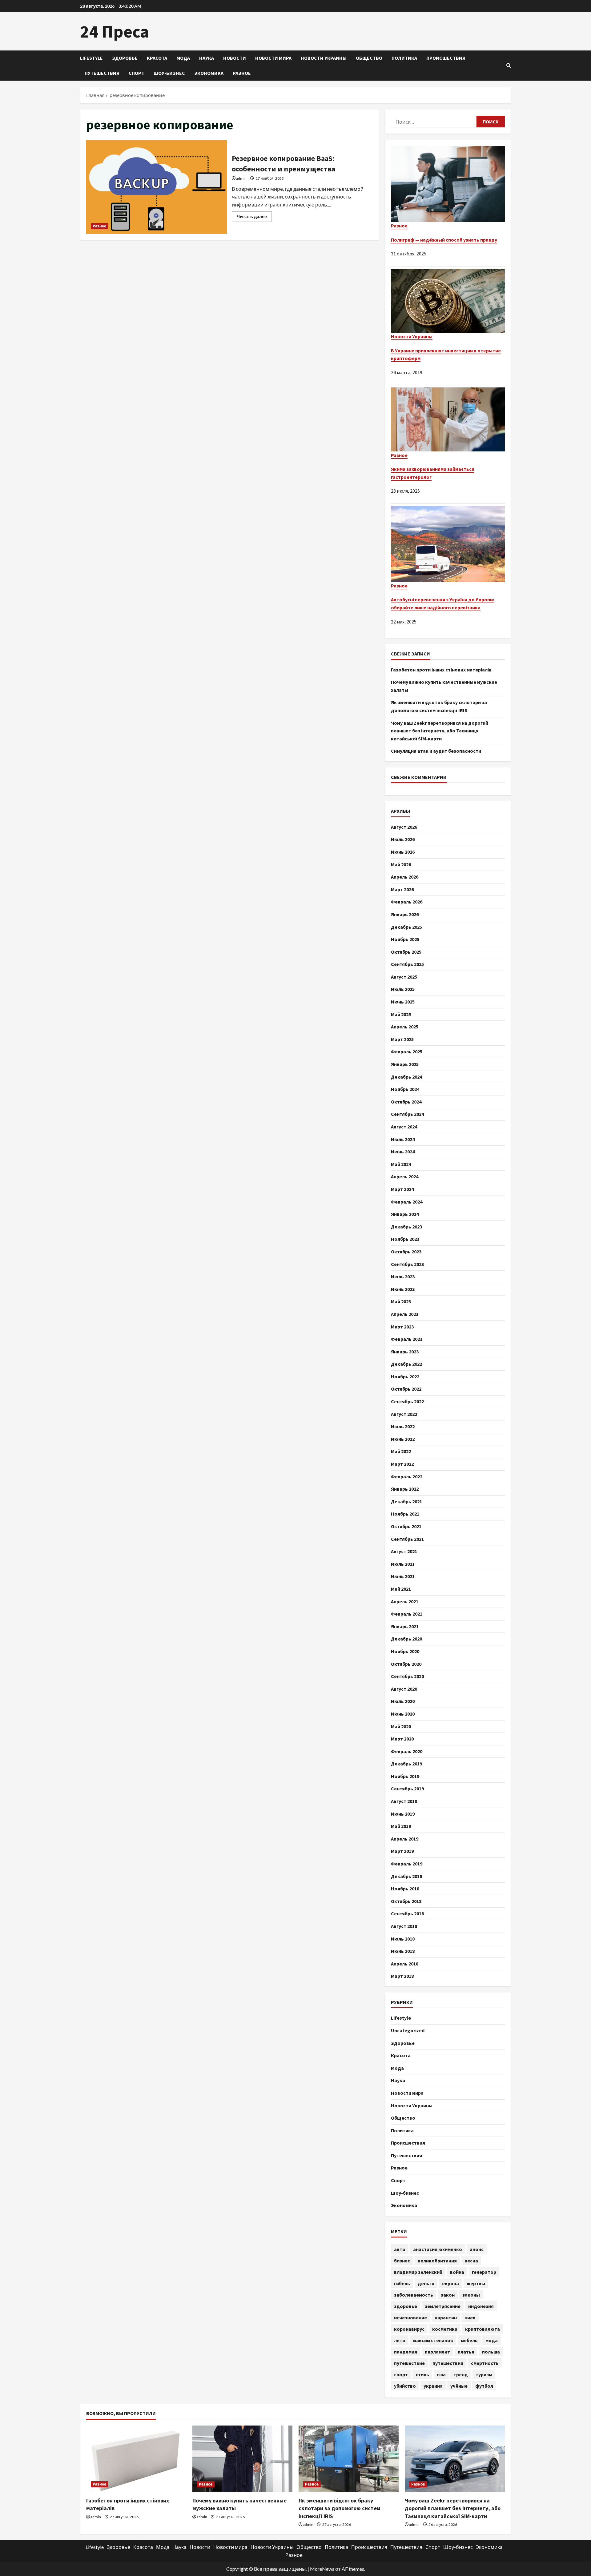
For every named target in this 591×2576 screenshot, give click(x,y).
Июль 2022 (403, 1426)
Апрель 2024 (405, 1176)
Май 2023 (401, 1301)
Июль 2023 (403, 1276)
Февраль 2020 (407, 1751)
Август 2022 (404, 1414)
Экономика (209, 73)
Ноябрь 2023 (405, 1239)
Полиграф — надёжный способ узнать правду (444, 240)
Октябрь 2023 (406, 1252)
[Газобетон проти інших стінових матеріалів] (136, 2459)
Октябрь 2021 (406, 1526)
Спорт (137, 73)
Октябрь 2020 (406, 1664)
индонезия (481, 2306)
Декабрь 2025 (406, 927)
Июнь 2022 (403, 1439)
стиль (422, 2374)
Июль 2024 (403, 1139)
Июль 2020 (403, 1701)
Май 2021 (401, 1589)
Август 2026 (404, 827)
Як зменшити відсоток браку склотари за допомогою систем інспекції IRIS (340, 2508)
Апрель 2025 (405, 1027)
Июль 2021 (403, 1564)
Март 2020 (402, 1739)
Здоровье (125, 58)
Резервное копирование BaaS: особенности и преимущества (157, 187)
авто (400, 2249)
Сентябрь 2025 (407, 964)
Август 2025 (404, 977)
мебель (469, 2340)
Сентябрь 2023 (407, 1264)
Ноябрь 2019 (405, 1776)
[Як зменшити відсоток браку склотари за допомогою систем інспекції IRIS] (349, 2459)
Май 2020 (401, 1726)
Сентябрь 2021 (407, 1539)
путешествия (448, 2363)
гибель (402, 2283)
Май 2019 (401, 1826)
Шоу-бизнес (169, 73)
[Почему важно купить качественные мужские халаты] (242, 2459)
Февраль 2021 (407, 1614)
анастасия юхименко (438, 2249)
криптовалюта (482, 2329)
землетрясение (443, 2306)
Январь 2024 (405, 1214)
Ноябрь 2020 (405, 1651)
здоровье (406, 2306)
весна (471, 2261)
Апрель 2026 (405, 877)
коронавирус (409, 2329)
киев (470, 2318)
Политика (404, 58)
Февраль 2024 (407, 1202)
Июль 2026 (403, 839)
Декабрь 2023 (406, 1227)
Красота (157, 58)
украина (433, 2386)
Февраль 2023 (407, 1339)
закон (448, 2295)
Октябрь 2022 (406, 1389)
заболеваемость (414, 2295)
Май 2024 (401, 1164)
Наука (207, 58)
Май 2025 (401, 1014)
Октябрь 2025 (406, 952)
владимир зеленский (418, 2272)
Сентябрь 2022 (407, 1401)
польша (491, 2352)
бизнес (402, 2261)
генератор (484, 2272)
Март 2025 (402, 1039)
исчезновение (410, 2318)
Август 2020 (404, 1689)
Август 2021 (404, 1551)
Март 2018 (402, 1976)
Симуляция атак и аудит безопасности (436, 751)
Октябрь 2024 (406, 1102)
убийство (405, 2386)
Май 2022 (401, 1451)
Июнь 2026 (403, 852)
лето (400, 2340)
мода (492, 2340)
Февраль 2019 (407, 1864)
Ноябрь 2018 (405, 1889)
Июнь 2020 (403, 1714)
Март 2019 (402, 1851)
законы (471, 2295)
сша (441, 2374)
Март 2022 (402, 1464)
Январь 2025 (405, 1064)
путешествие (409, 2363)
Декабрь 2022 (406, 1364)
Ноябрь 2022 (405, 1376)
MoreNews (322, 2569)
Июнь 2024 (403, 1152)
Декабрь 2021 (406, 1501)
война (457, 2272)
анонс (477, 2249)
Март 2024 (402, 1189)
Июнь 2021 (403, 1576)
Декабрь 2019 (406, 1764)
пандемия (406, 2352)
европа (450, 2283)
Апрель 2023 (405, 1314)
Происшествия (446, 58)
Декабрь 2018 (406, 1876)
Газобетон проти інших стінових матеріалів (441, 670)
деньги (426, 2283)
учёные (459, 2386)
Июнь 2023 (403, 1289)
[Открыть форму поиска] (509, 66)
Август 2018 (404, 1926)
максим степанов (433, 2340)
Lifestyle (91, 58)
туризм (484, 2374)
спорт (401, 2374)
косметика (445, 2329)
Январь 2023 (405, 1352)
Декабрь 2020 (406, 1639)
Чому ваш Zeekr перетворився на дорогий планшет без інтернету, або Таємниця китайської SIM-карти (440, 731)
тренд (461, 2374)
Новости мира (273, 58)
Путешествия (102, 73)
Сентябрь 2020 (407, 1676)
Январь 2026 (405, 914)
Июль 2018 (403, 1939)
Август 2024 (404, 1127)
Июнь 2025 (403, 1002)
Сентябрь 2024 (407, 1114)
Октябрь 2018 (406, 1901)
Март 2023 (402, 1327)
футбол (484, 2386)
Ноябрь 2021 (405, 1514)
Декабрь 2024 (406, 1077)
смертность (485, 2363)
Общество (369, 58)
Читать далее (254, 218)
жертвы (476, 2283)
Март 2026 (402, 889)
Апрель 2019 (405, 1839)
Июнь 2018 (403, 1951)
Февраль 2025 (407, 1052)
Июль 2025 (403, 989)
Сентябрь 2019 (407, 1789)
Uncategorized (408, 2030)
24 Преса (115, 31)
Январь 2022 (405, 1489)
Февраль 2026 (407, 902)
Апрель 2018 (405, 1964)
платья (466, 2352)
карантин (446, 2318)
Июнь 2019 (403, 1814)
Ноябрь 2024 (405, 1089)
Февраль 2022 (407, 1476)
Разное (242, 73)
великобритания (437, 2261)
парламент (437, 2352)
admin (241, 178)
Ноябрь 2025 (405, 939)
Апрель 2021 (405, 1601)
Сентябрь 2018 (407, 1913)
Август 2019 (404, 1801)
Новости (235, 58)
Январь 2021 (405, 1626)
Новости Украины (324, 58)
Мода (183, 58)
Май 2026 (401, 864)
